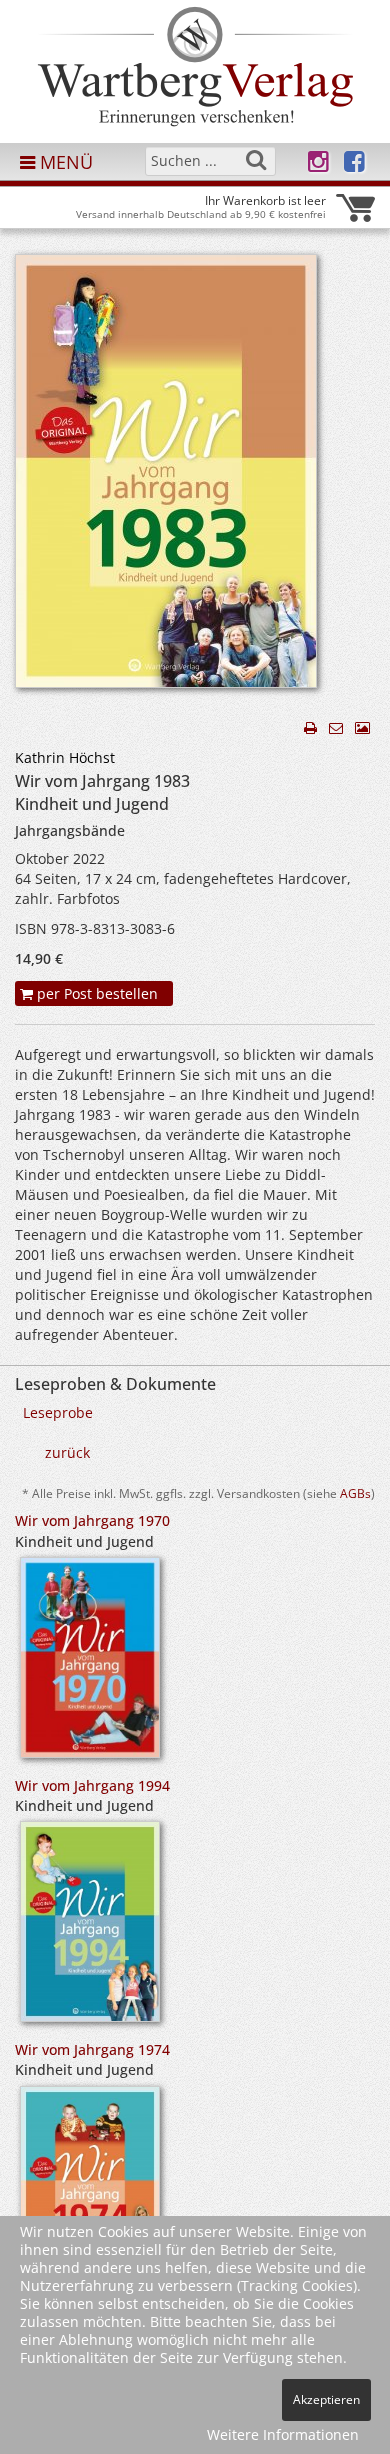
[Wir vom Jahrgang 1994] (90, 1928)
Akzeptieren (326, 2399)
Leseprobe (58, 1412)
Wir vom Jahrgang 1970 (92, 1520)
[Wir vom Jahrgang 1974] (90, 2192)
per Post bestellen (95, 993)
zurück (67, 1452)
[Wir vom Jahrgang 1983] (166, 476)
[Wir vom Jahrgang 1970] (90, 1663)
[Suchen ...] (256, 160)
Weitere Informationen (283, 2434)
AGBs (355, 1493)
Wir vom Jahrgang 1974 (92, 2049)
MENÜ (64, 162)
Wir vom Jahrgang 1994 (92, 1785)
